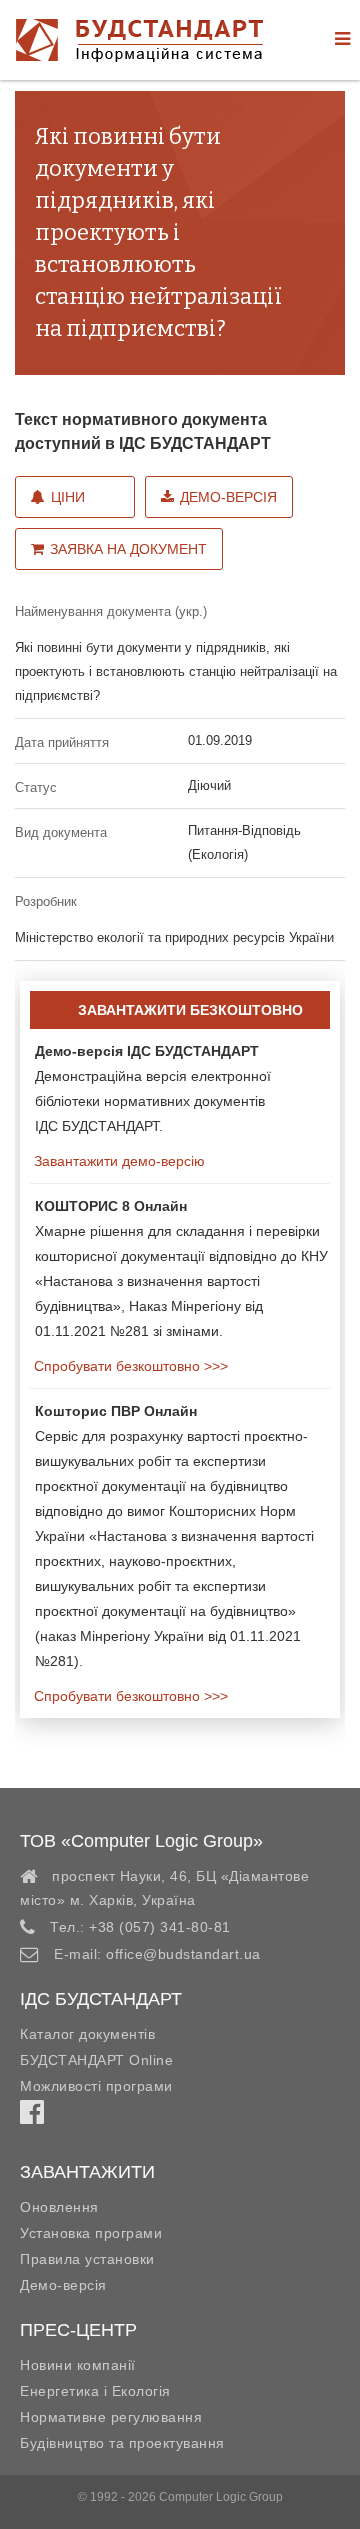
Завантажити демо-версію (117, 1161)
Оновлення (59, 2207)
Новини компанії (78, 2365)
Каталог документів (87, 2034)
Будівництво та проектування (122, 2443)
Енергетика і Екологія (95, 2391)
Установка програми (91, 2233)
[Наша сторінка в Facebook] (32, 2117)
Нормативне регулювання (111, 2417)
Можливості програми (96, 2086)
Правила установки (87, 2259)
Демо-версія (228, 497)
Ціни (68, 497)
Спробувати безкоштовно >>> (129, 1366)
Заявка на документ (128, 549)
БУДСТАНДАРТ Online (96, 2060)
